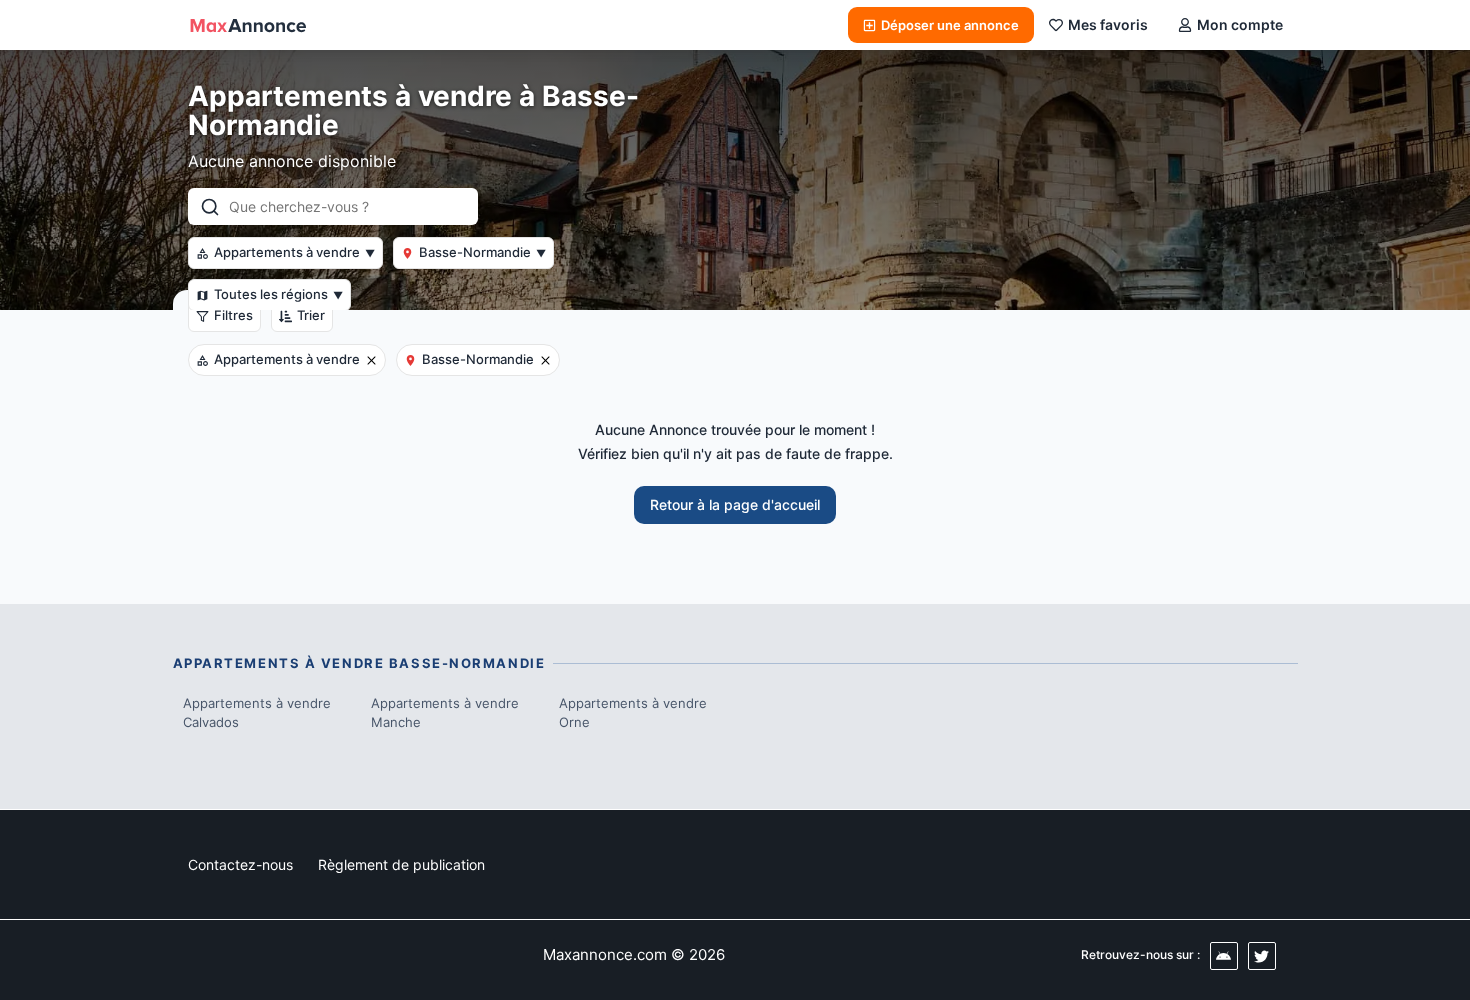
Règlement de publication (401, 864)
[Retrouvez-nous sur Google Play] (1224, 956)
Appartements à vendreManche (445, 713)
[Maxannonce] (248, 25)
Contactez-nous (240, 864)
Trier (311, 315)
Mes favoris (1108, 24)
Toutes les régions (278, 294)
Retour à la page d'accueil (735, 504)
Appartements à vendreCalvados (257, 713)
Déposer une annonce (950, 25)
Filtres (233, 315)
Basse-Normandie (482, 252)
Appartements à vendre (294, 252)
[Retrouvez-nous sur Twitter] (1262, 956)
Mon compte (1240, 24)
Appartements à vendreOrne (633, 713)
